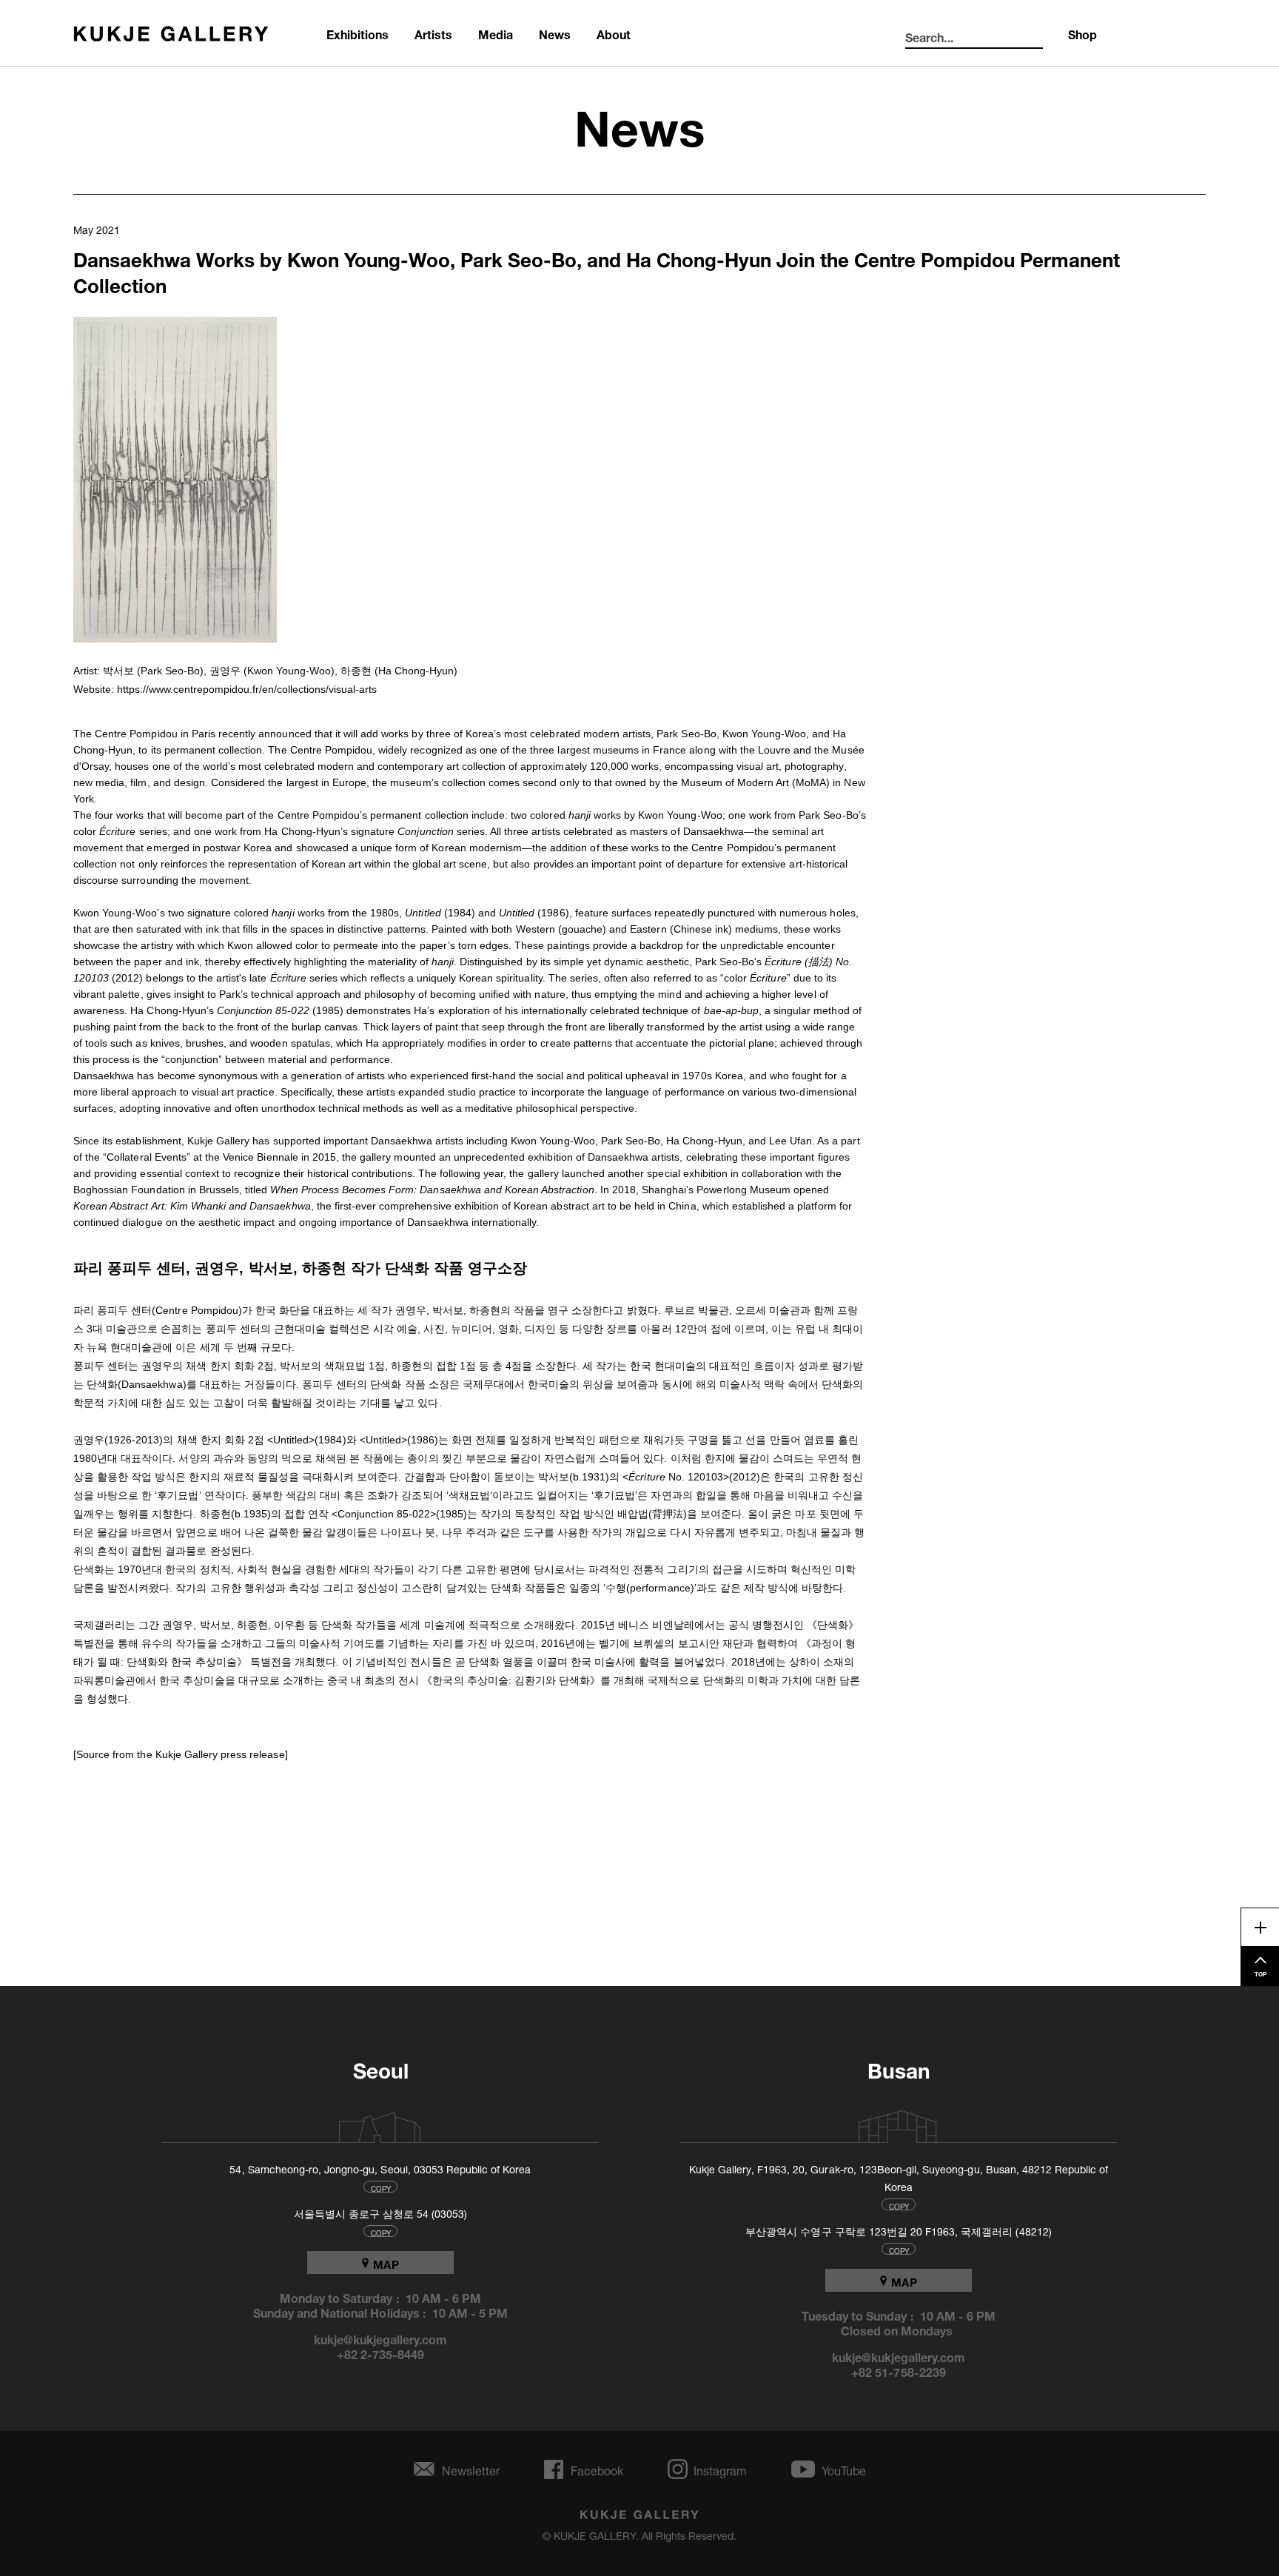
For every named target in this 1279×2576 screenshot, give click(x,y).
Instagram (720, 2469)
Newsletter (471, 2469)
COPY (381, 2187)
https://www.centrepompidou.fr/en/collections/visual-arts (247, 689)
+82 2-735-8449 (381, 2353)
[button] (175, 480)
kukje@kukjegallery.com (381, 2338)
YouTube (844, 2469)
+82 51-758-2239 (899, 2371)
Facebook (597, 2469)
